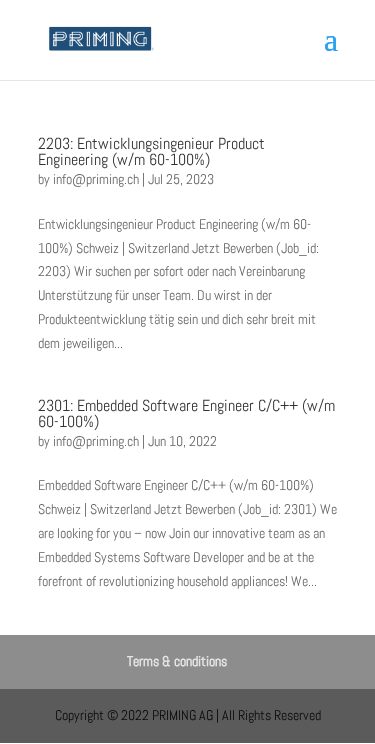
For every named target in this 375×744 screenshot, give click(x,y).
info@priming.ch (96, 179)
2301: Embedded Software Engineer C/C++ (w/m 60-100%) (186, 413)
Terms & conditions (177, 661)
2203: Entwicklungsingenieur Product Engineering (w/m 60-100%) (151, 151)
